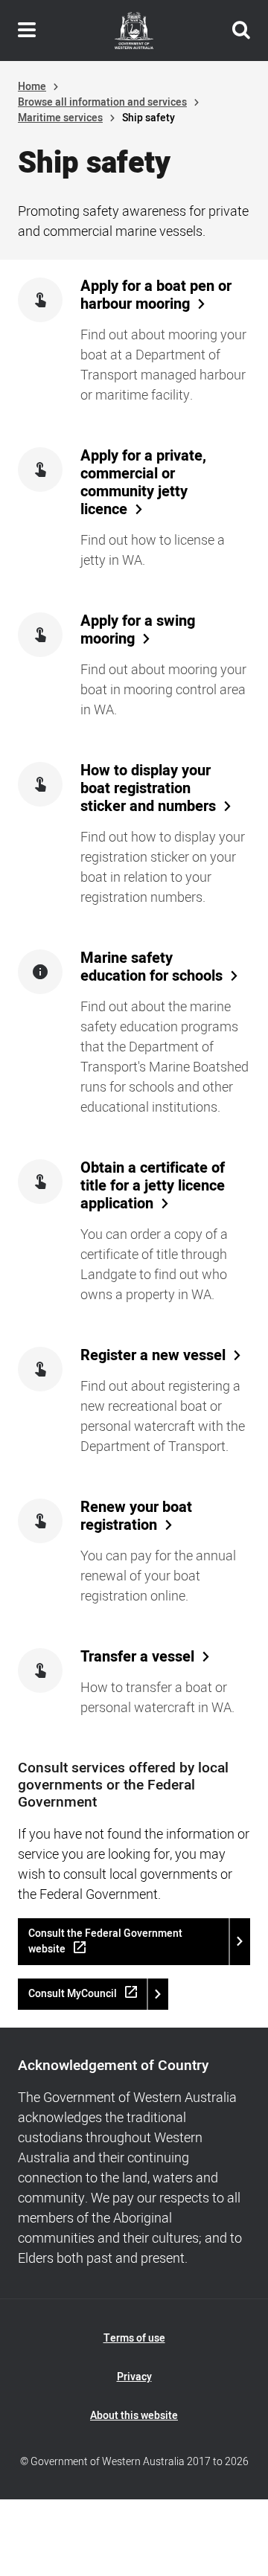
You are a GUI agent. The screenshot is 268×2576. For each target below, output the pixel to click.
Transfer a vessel (137, 1657)
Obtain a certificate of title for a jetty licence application (153, 1186)
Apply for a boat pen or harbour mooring (156, 295)
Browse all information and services (102, 102)
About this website (134, 2416)
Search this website (241, 31)
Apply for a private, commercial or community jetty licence (143, 483)
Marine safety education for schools (151, 967)
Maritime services (60, 118)
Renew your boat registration (136, 1516)
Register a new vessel (153, 1356)
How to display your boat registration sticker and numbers (148, 789)
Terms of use (134, 2338)
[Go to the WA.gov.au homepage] (134, 31)
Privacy (134, 2377)
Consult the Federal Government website (105, 1941)
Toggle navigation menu (27, 31)
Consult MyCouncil (73, 1994)
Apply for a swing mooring (138, 630)
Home (32, 87)
